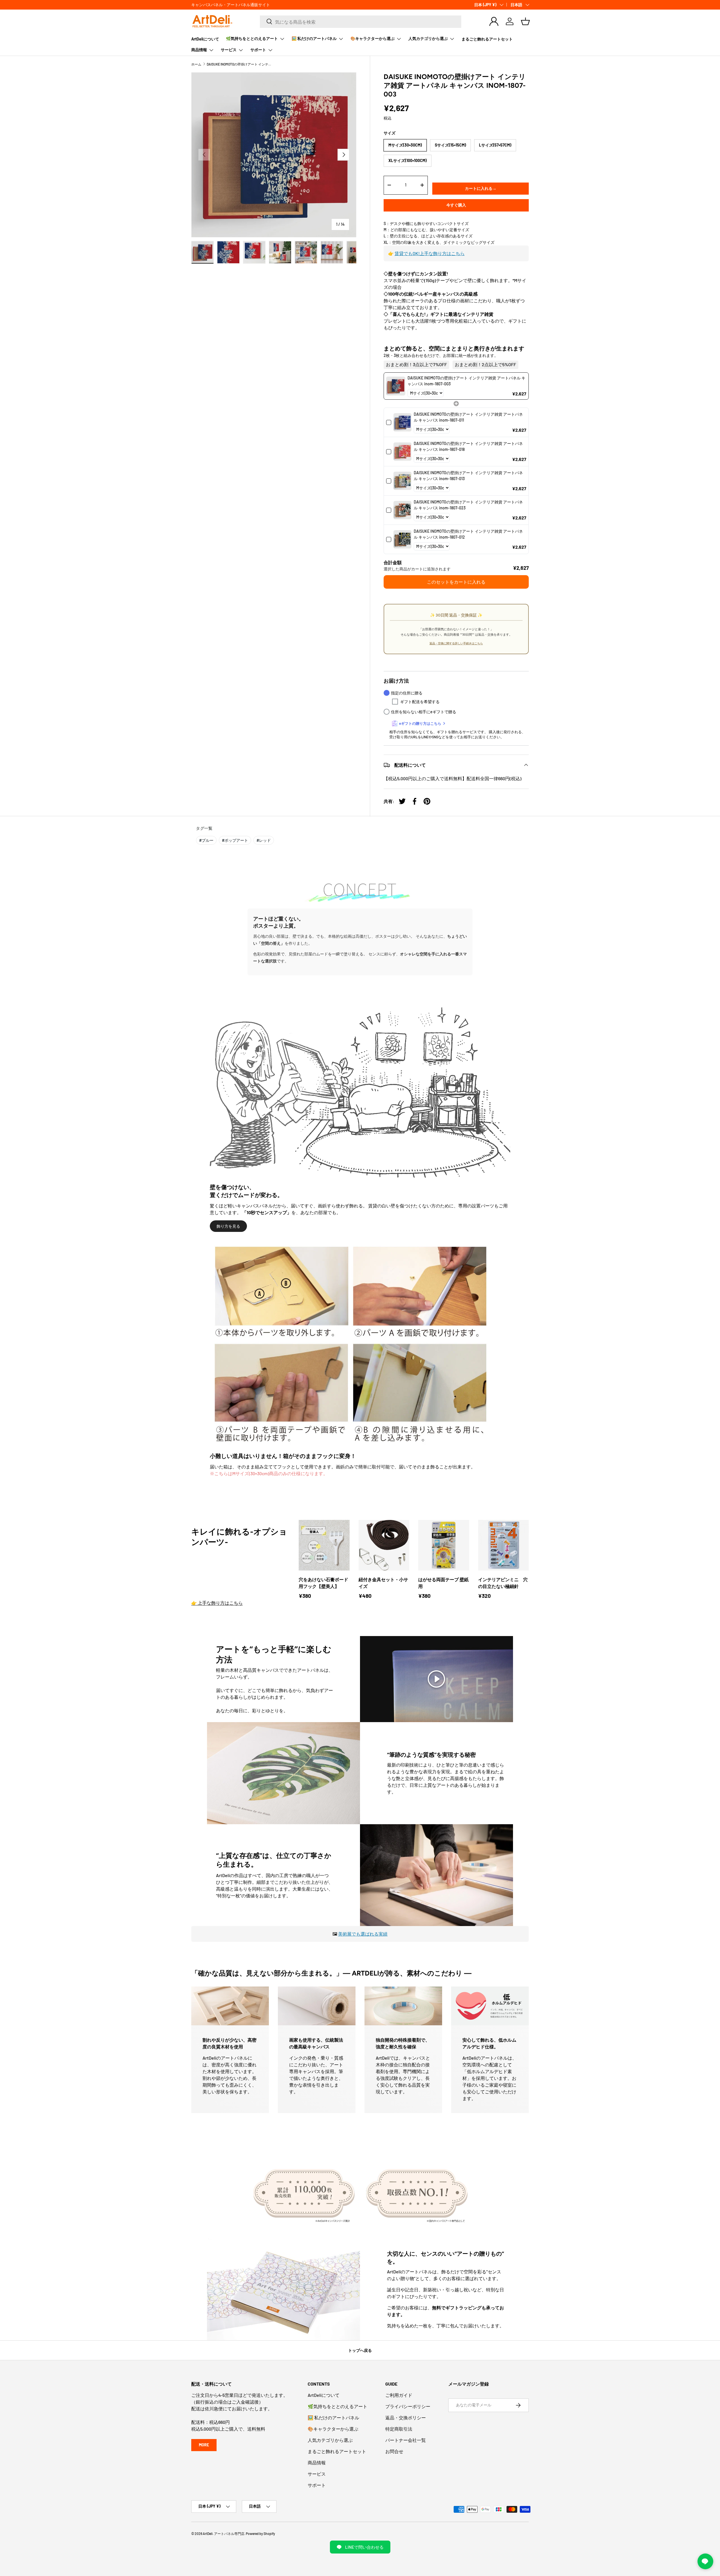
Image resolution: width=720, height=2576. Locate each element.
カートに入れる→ (481, 188)
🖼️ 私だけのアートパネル (314, 38)
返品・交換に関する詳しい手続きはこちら (456, 643)
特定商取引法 (399, 2429)
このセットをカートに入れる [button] (456, 582)
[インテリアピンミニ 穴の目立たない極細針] (504, 1545)
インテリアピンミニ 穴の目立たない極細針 (503, 1583)
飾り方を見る (228, 1226)
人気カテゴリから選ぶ (428, 38)
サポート (258, 50)
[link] (396, 386)
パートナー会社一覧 (406, 2440)
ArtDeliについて (205, 39)
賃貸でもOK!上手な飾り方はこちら (430, 253)
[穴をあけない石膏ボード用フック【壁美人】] (324, 1545)
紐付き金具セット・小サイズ (383, 1583)
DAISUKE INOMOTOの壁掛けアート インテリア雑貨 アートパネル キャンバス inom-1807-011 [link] (468, 417)
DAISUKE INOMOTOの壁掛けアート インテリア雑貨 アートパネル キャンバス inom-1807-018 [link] (468, 446)
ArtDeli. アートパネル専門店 (224, 2534)
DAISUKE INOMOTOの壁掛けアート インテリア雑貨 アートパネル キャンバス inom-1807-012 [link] (468, 534)
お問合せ (394, 2451)
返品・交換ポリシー (406, 2418)
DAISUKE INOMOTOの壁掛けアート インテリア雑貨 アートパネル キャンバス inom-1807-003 (240, 64)
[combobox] (361, 21)
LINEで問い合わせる (364, 2547)
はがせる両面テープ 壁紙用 (443, 1583)
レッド (264, 840)
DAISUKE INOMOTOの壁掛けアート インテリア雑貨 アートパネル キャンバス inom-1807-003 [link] (466, 381)
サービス (229, 50)
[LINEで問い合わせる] (705, 2561)
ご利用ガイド (399, 2395)
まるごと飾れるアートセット (487, 39)
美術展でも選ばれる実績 (363, 1934)
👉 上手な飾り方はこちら (217, 1603)
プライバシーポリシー (408, 2406)
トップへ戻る (360, 2350)
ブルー (206, 840)
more (204, 2445)
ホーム (196, 64)
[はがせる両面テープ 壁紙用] (444, 1545)
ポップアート (235, 840)
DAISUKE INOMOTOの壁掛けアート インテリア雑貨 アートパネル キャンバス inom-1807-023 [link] (468, 505)
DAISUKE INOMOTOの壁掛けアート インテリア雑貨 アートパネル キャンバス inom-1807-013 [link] (468, 476)
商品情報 (199, 50)
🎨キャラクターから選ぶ (373, 38)
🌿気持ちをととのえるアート (252, 38)
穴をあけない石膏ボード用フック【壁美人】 (323, 1583)
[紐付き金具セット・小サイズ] (384, 1545)
